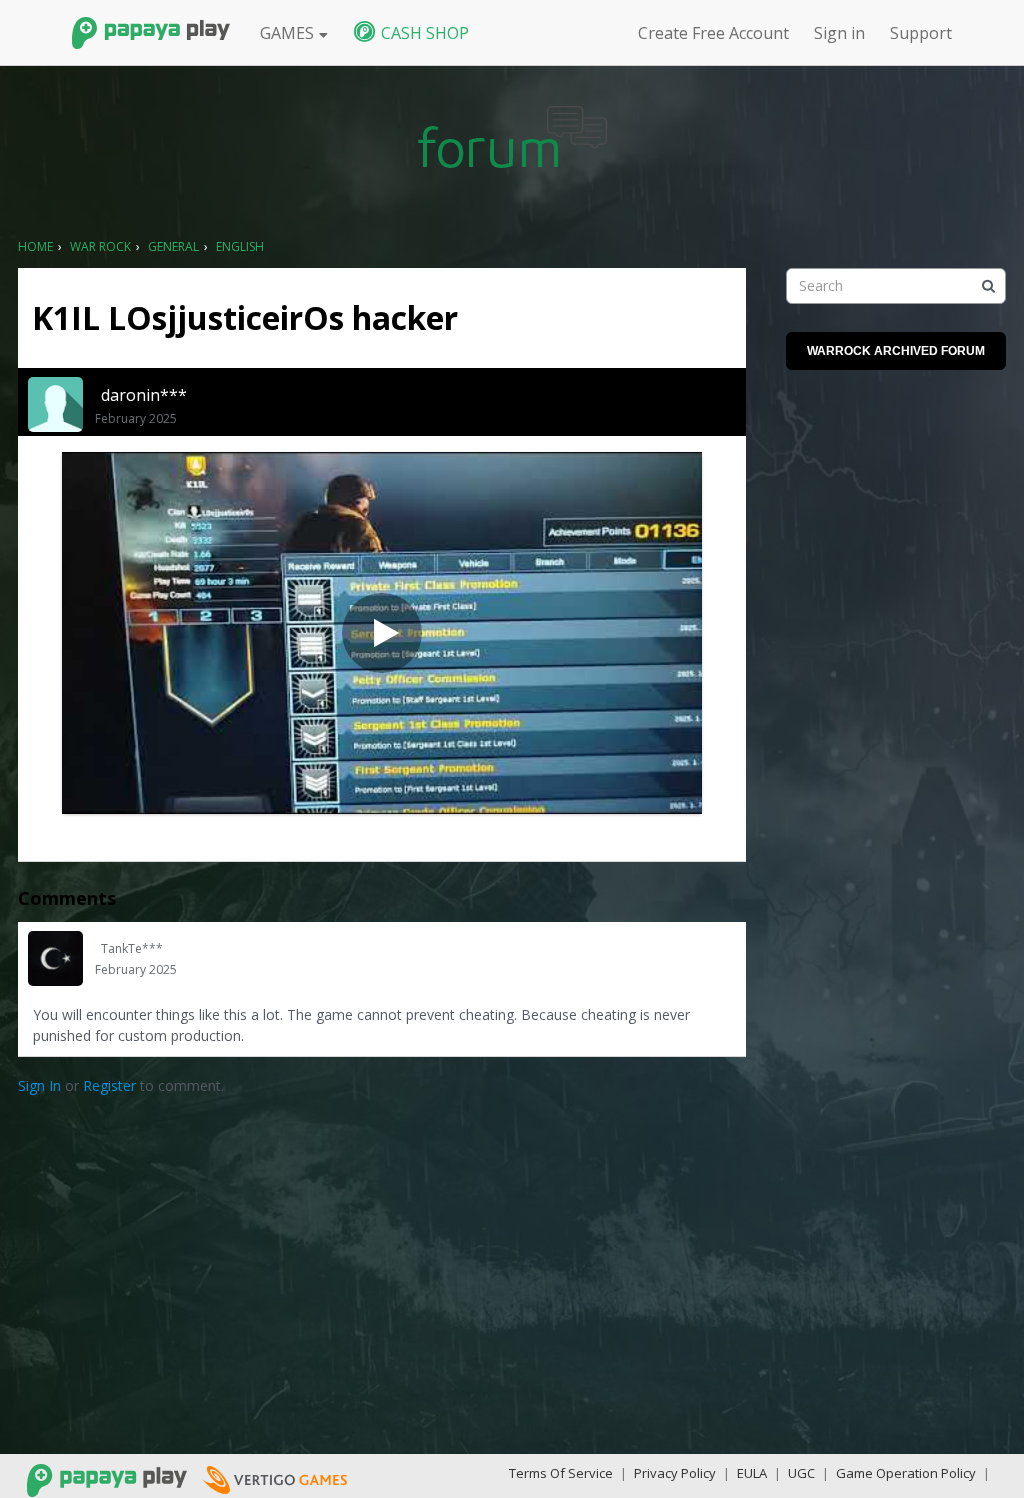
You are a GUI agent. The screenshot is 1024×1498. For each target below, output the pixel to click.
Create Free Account (713, 33)
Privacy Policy (675, 1473)
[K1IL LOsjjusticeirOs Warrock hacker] (382, 633)
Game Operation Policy (906, 1473)
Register (109, 1085)
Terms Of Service (561, 1473)
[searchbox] (896, 286)
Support (921, 33)
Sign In (39, 1085)
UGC (801, 1473)
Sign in (839, 33)
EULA (752, 1473)
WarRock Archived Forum (896, 351)
